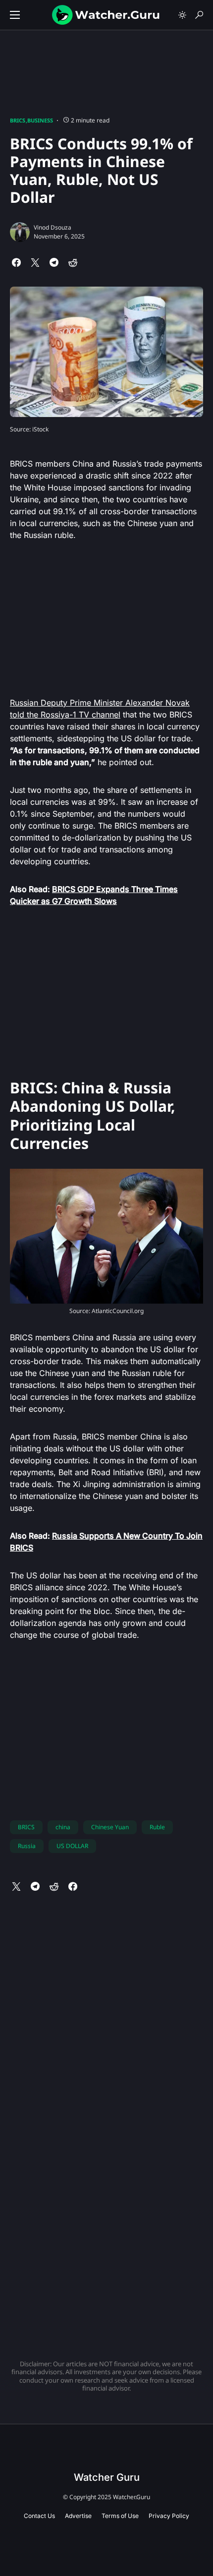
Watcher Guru (107, 2477)
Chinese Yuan (110, 1827)
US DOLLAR (72, 1846)
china (63, 1827)
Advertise (78, 2516)
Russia (27, 1846)
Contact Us (39, 2516)
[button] (15, 15)
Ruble (157, 1827)
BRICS (18, 120)
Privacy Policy (169, 2516)
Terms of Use (120, 2516)
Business (40, 120)
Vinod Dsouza (53, 227)
